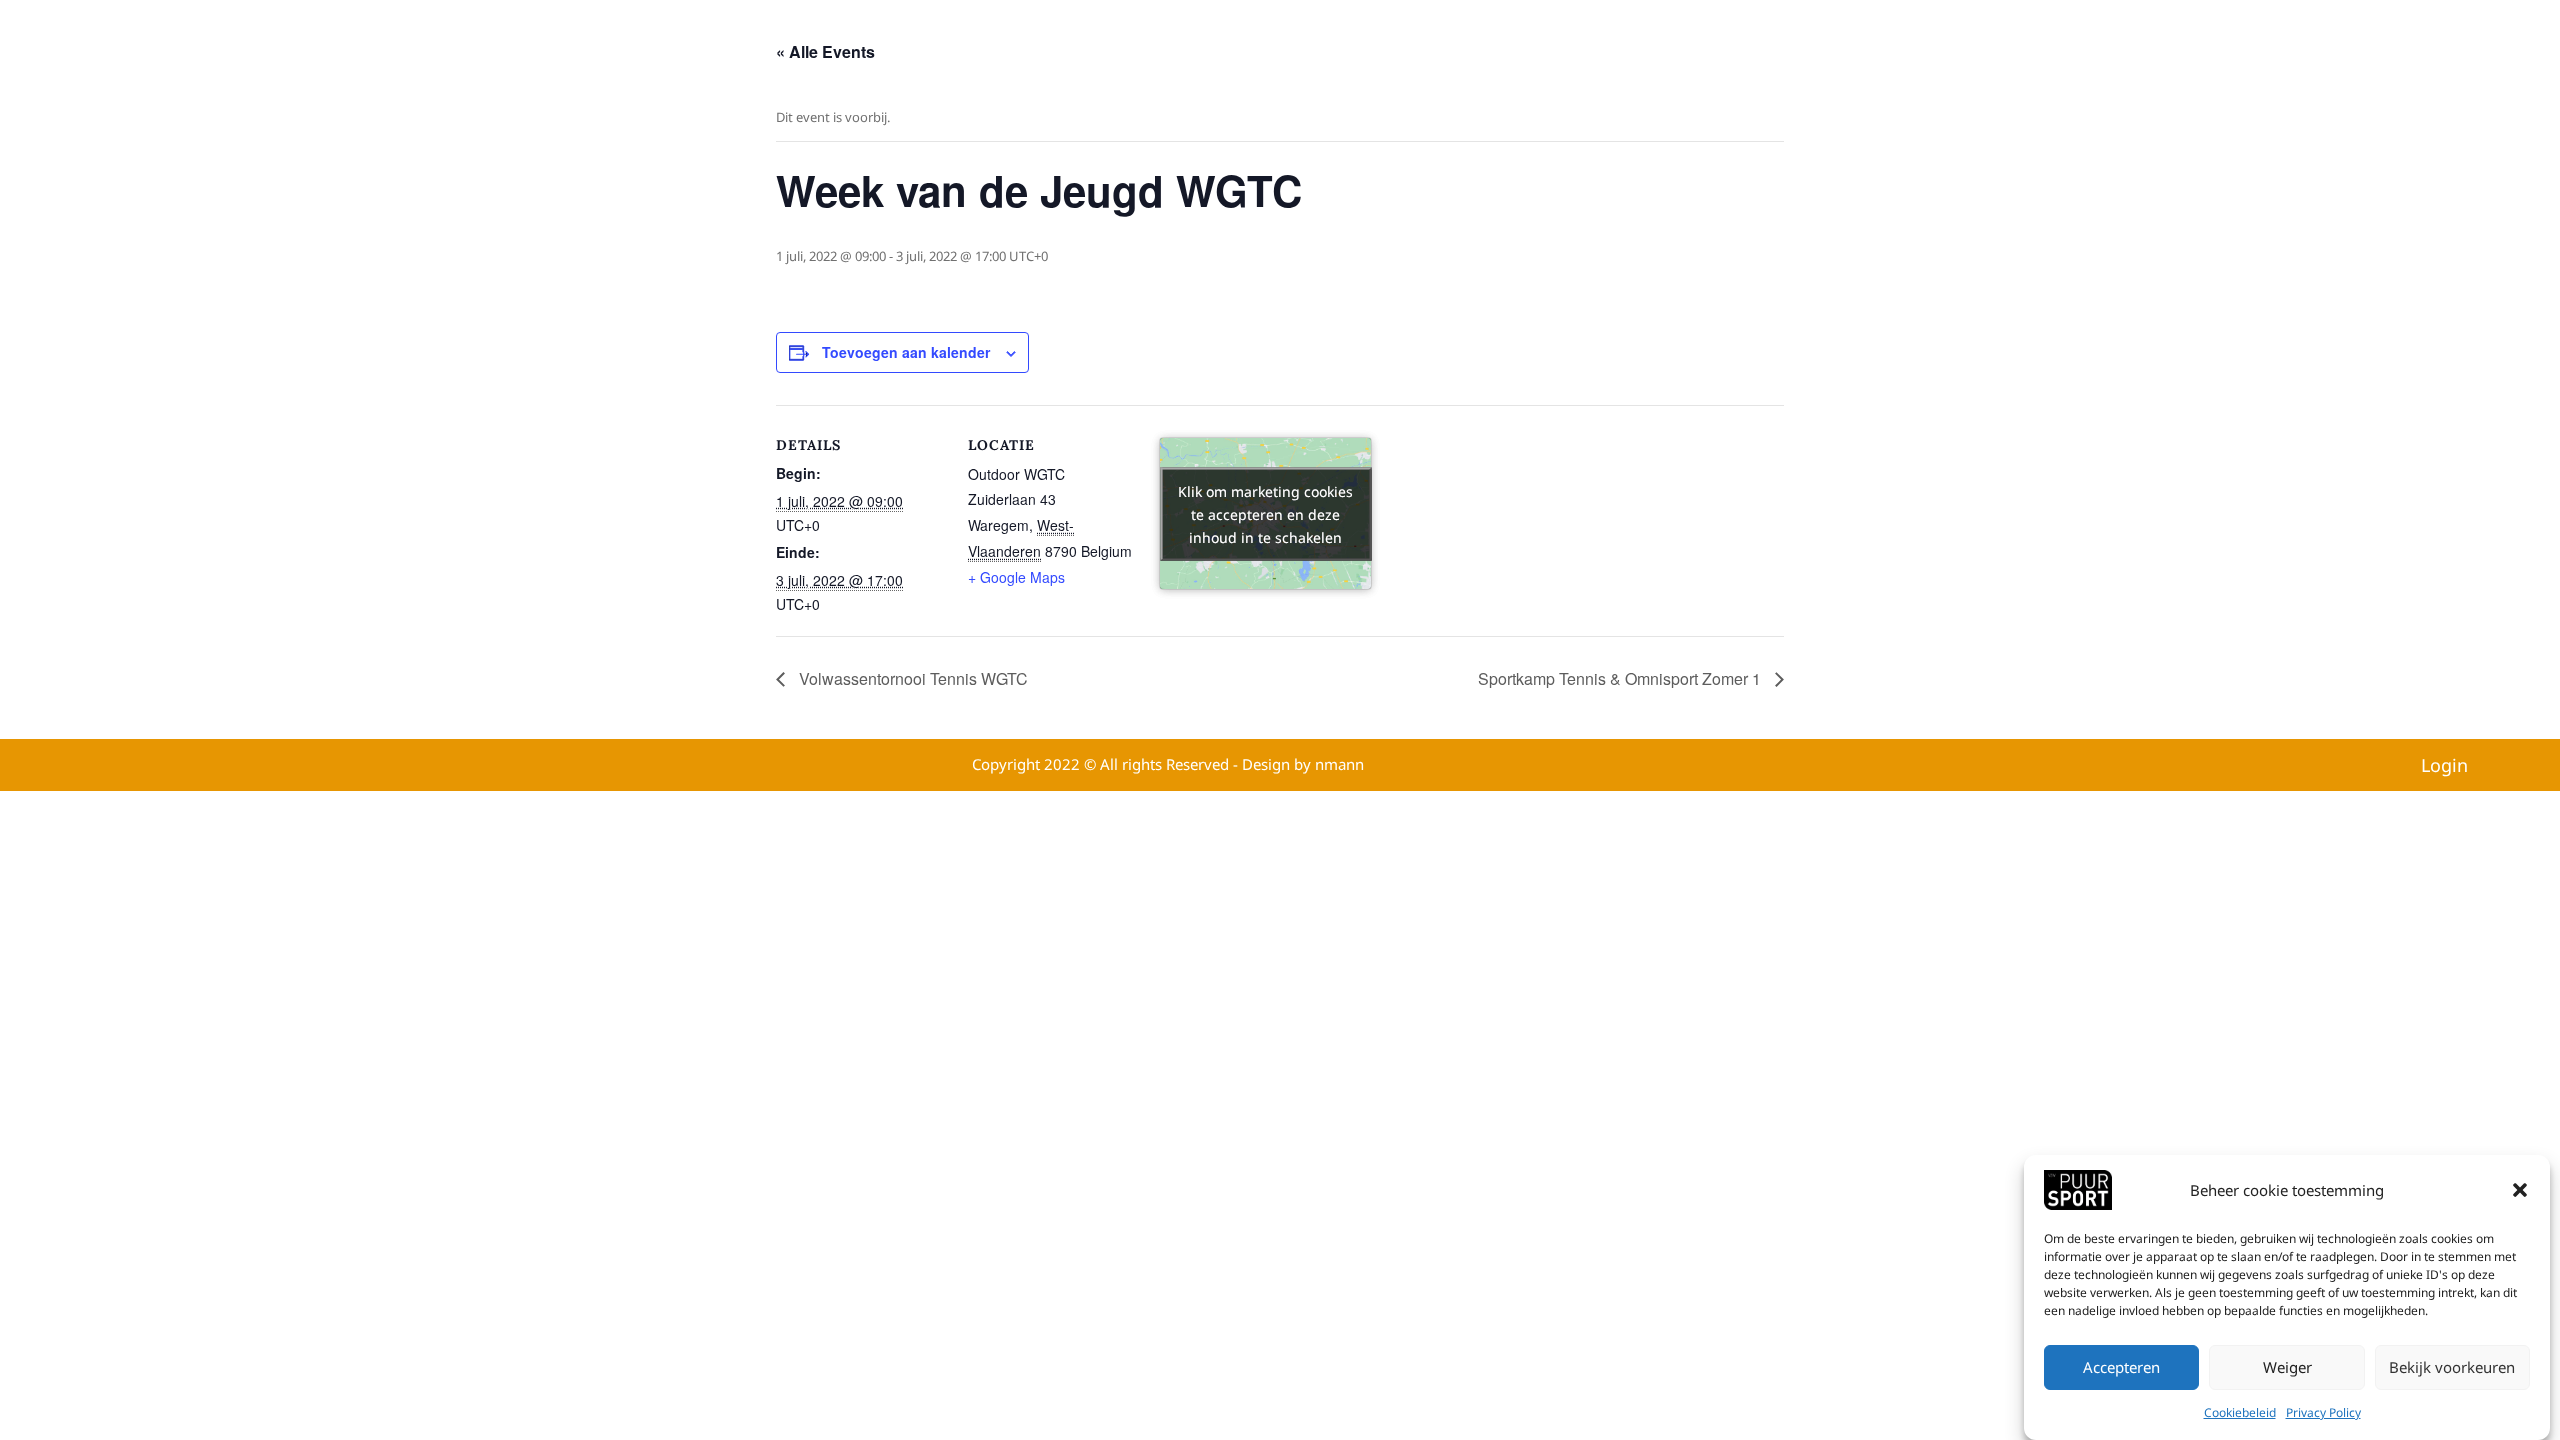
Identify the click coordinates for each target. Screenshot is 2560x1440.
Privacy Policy (2323, 1412)
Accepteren (2121, 1368)
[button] (2520, 1190)
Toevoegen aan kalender (906, 352)
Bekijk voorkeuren (2452, 1368)
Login (2444, 765)
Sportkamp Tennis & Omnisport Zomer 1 (1621, 678)
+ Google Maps (1016, 577)
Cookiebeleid (2240, 1412)
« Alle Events (825, 51)
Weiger (2287, 1368)
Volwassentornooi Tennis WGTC (911, 678)
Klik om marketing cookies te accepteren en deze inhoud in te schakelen (1265, 513)
